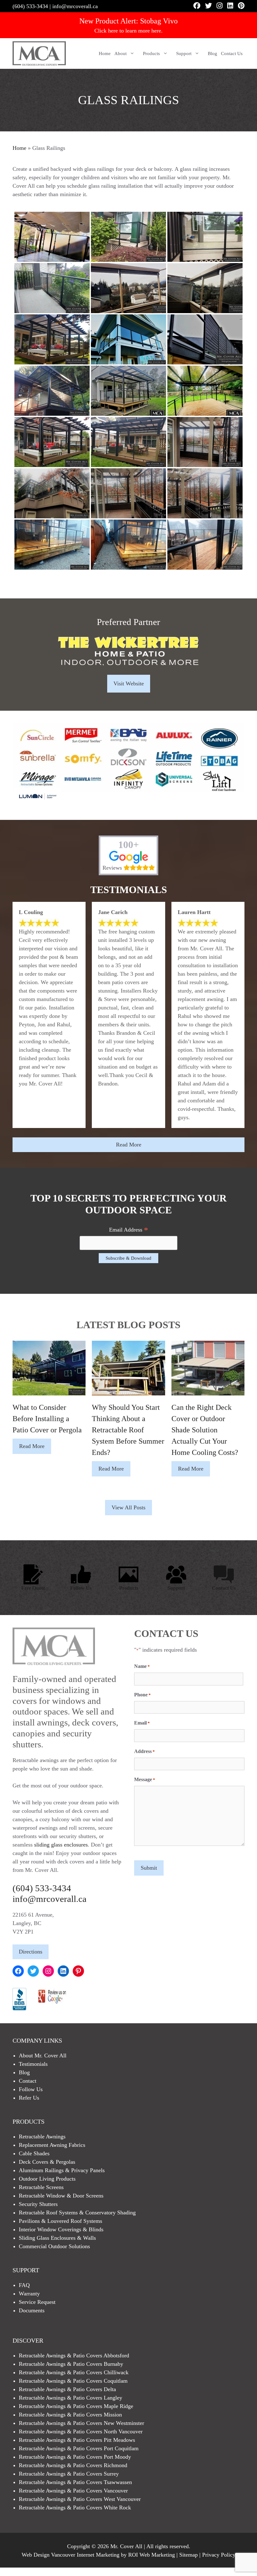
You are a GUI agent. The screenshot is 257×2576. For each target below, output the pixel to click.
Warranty (29, 2294)
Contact (28, 2081)
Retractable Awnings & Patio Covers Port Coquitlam (79, 2448)
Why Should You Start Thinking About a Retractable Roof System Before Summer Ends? (128, 1430)
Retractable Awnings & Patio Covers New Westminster (81, 2423)
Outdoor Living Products (47, 2179)
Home (105, 53)
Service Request (37, 2302)
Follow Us (81, 1588)
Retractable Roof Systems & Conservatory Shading (77, 2213)
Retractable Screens (41, 2187)
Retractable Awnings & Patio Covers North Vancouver (81, 2431)
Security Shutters (38, 2204)
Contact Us (232, 53)
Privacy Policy (219, 2555)
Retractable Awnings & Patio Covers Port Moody (75, 2457)
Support (184, 53)
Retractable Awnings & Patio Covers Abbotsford (74, 2355)
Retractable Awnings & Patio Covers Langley (71, 2398)
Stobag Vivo (159, 21)
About (121, 53)
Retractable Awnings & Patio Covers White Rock (75, 2507)
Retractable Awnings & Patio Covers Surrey (69, 2474)
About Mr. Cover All (43, 2055)
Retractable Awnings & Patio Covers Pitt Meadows (77, 2440)
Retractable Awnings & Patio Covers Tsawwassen (75, 2482)
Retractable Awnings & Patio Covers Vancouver (73, 2491)
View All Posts (128, 1507)
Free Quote (33, 1588)
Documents (32, 2310)
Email (142, 1723)
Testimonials (33, 2064)
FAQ (24, 2285)
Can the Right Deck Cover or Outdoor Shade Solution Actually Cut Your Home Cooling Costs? (205, 1430)
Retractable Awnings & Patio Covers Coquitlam (73, 2381)
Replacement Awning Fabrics (52, 2145)
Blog (212, 53)
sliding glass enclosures (61, 1845)
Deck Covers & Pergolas (47, 2162)
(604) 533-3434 (30, 6)
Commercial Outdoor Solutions (54, 2246)
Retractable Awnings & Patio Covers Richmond (73, 2465)
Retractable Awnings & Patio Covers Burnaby (71, 2364)
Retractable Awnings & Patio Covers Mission (70, 2415)
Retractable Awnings (42, 2137)
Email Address (129, 1230)
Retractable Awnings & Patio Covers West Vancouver (80, 2499)
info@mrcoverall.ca (75, 6)
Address (144, 1751)
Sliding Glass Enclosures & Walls (57, 2238)
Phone (142, 1695)
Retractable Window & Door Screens (61, 2196)
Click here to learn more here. (128, 31)
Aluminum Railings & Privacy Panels (62, 2170)
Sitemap (189, 2555)
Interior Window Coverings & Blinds (61, 2229)
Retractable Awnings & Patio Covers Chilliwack (74, 2372)
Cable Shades (34, 2153)
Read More (129, 1145)
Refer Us (29, 2098)
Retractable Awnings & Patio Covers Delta (67, 2389)
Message (145, 1779)
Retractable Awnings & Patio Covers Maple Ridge (76, 2406)
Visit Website (129, 683)
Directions (31, 1952)
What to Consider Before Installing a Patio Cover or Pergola (47, 1419)
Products (151, 53)
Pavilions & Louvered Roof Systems (60, 2221)
